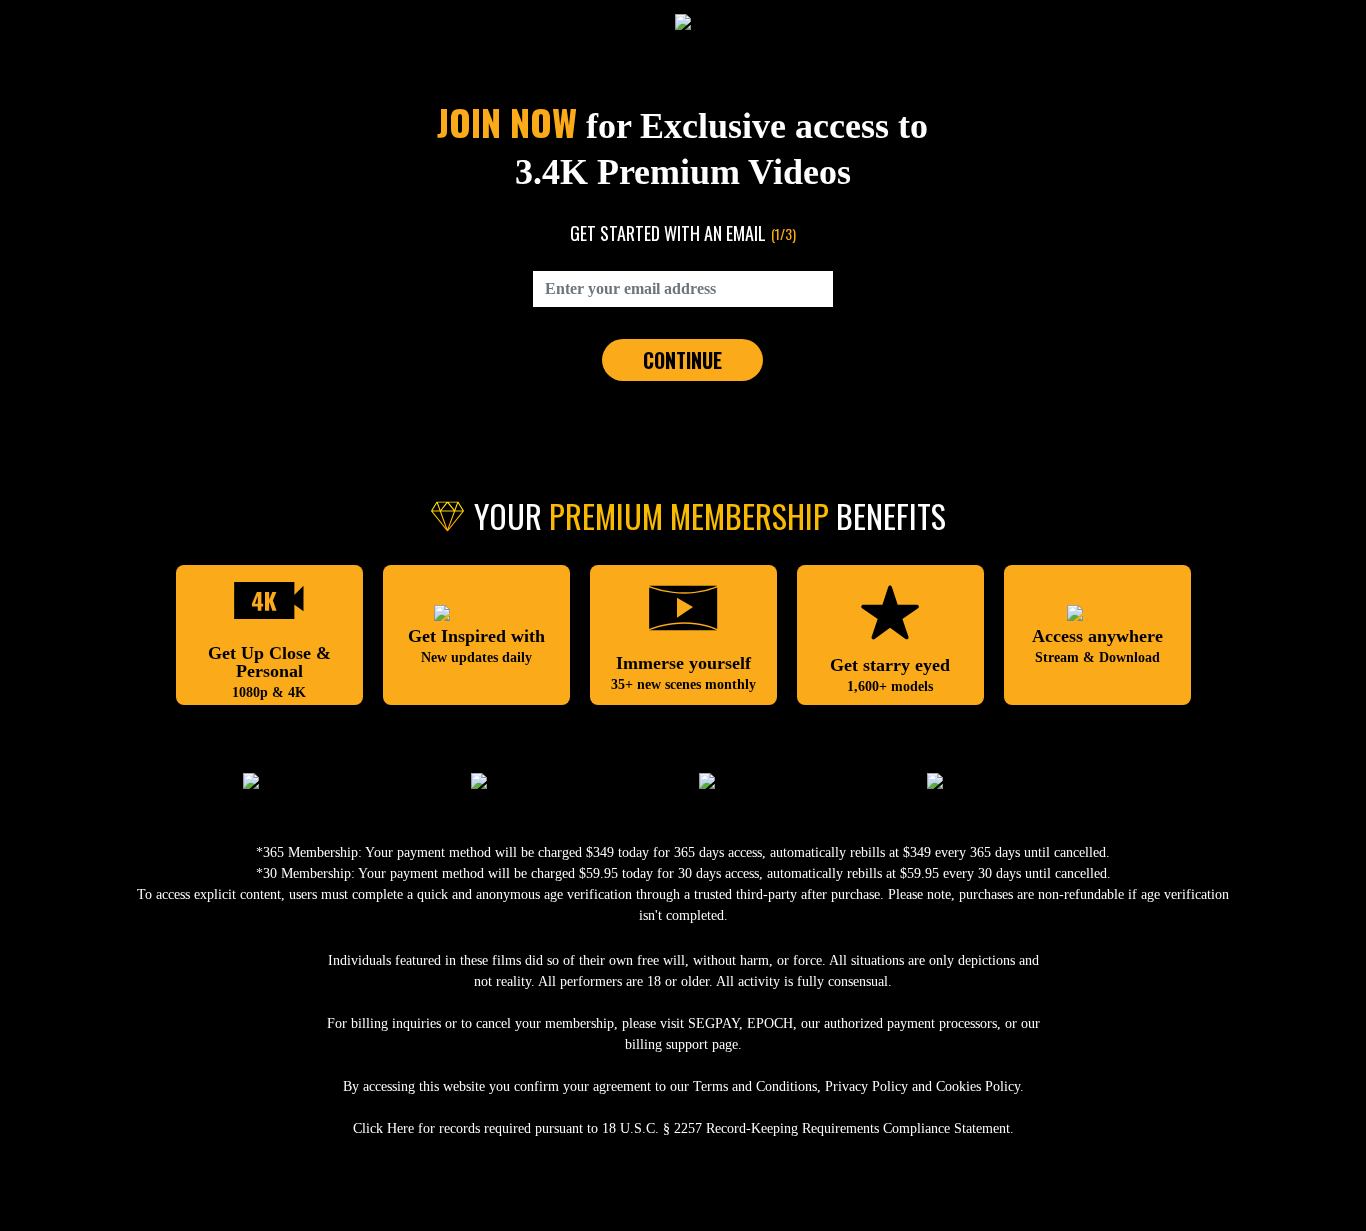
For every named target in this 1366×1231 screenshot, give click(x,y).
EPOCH (770, 1023)
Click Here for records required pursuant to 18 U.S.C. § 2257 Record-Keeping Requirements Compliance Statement (681, 1128)
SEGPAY (713, 1023)
